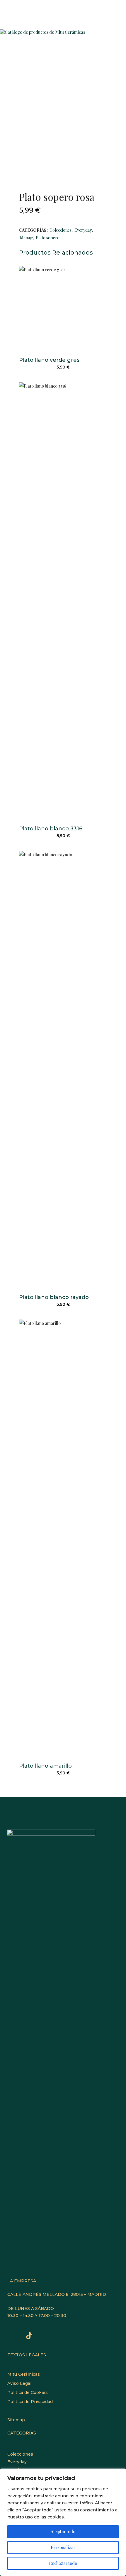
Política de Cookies (28, 2392)
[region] (63, 2522)
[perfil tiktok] (29, 2337)
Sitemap (16, 2420)
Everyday (83, 230)
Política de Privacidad (30, 2402)
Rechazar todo (63, 2563)
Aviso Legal (19, 2383)
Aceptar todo (63, 2532)
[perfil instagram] (15, 2337)
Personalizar (63, 2547)
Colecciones (61, 230)
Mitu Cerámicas (24, 2374)
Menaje (26, 238)
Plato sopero (48, 238)
